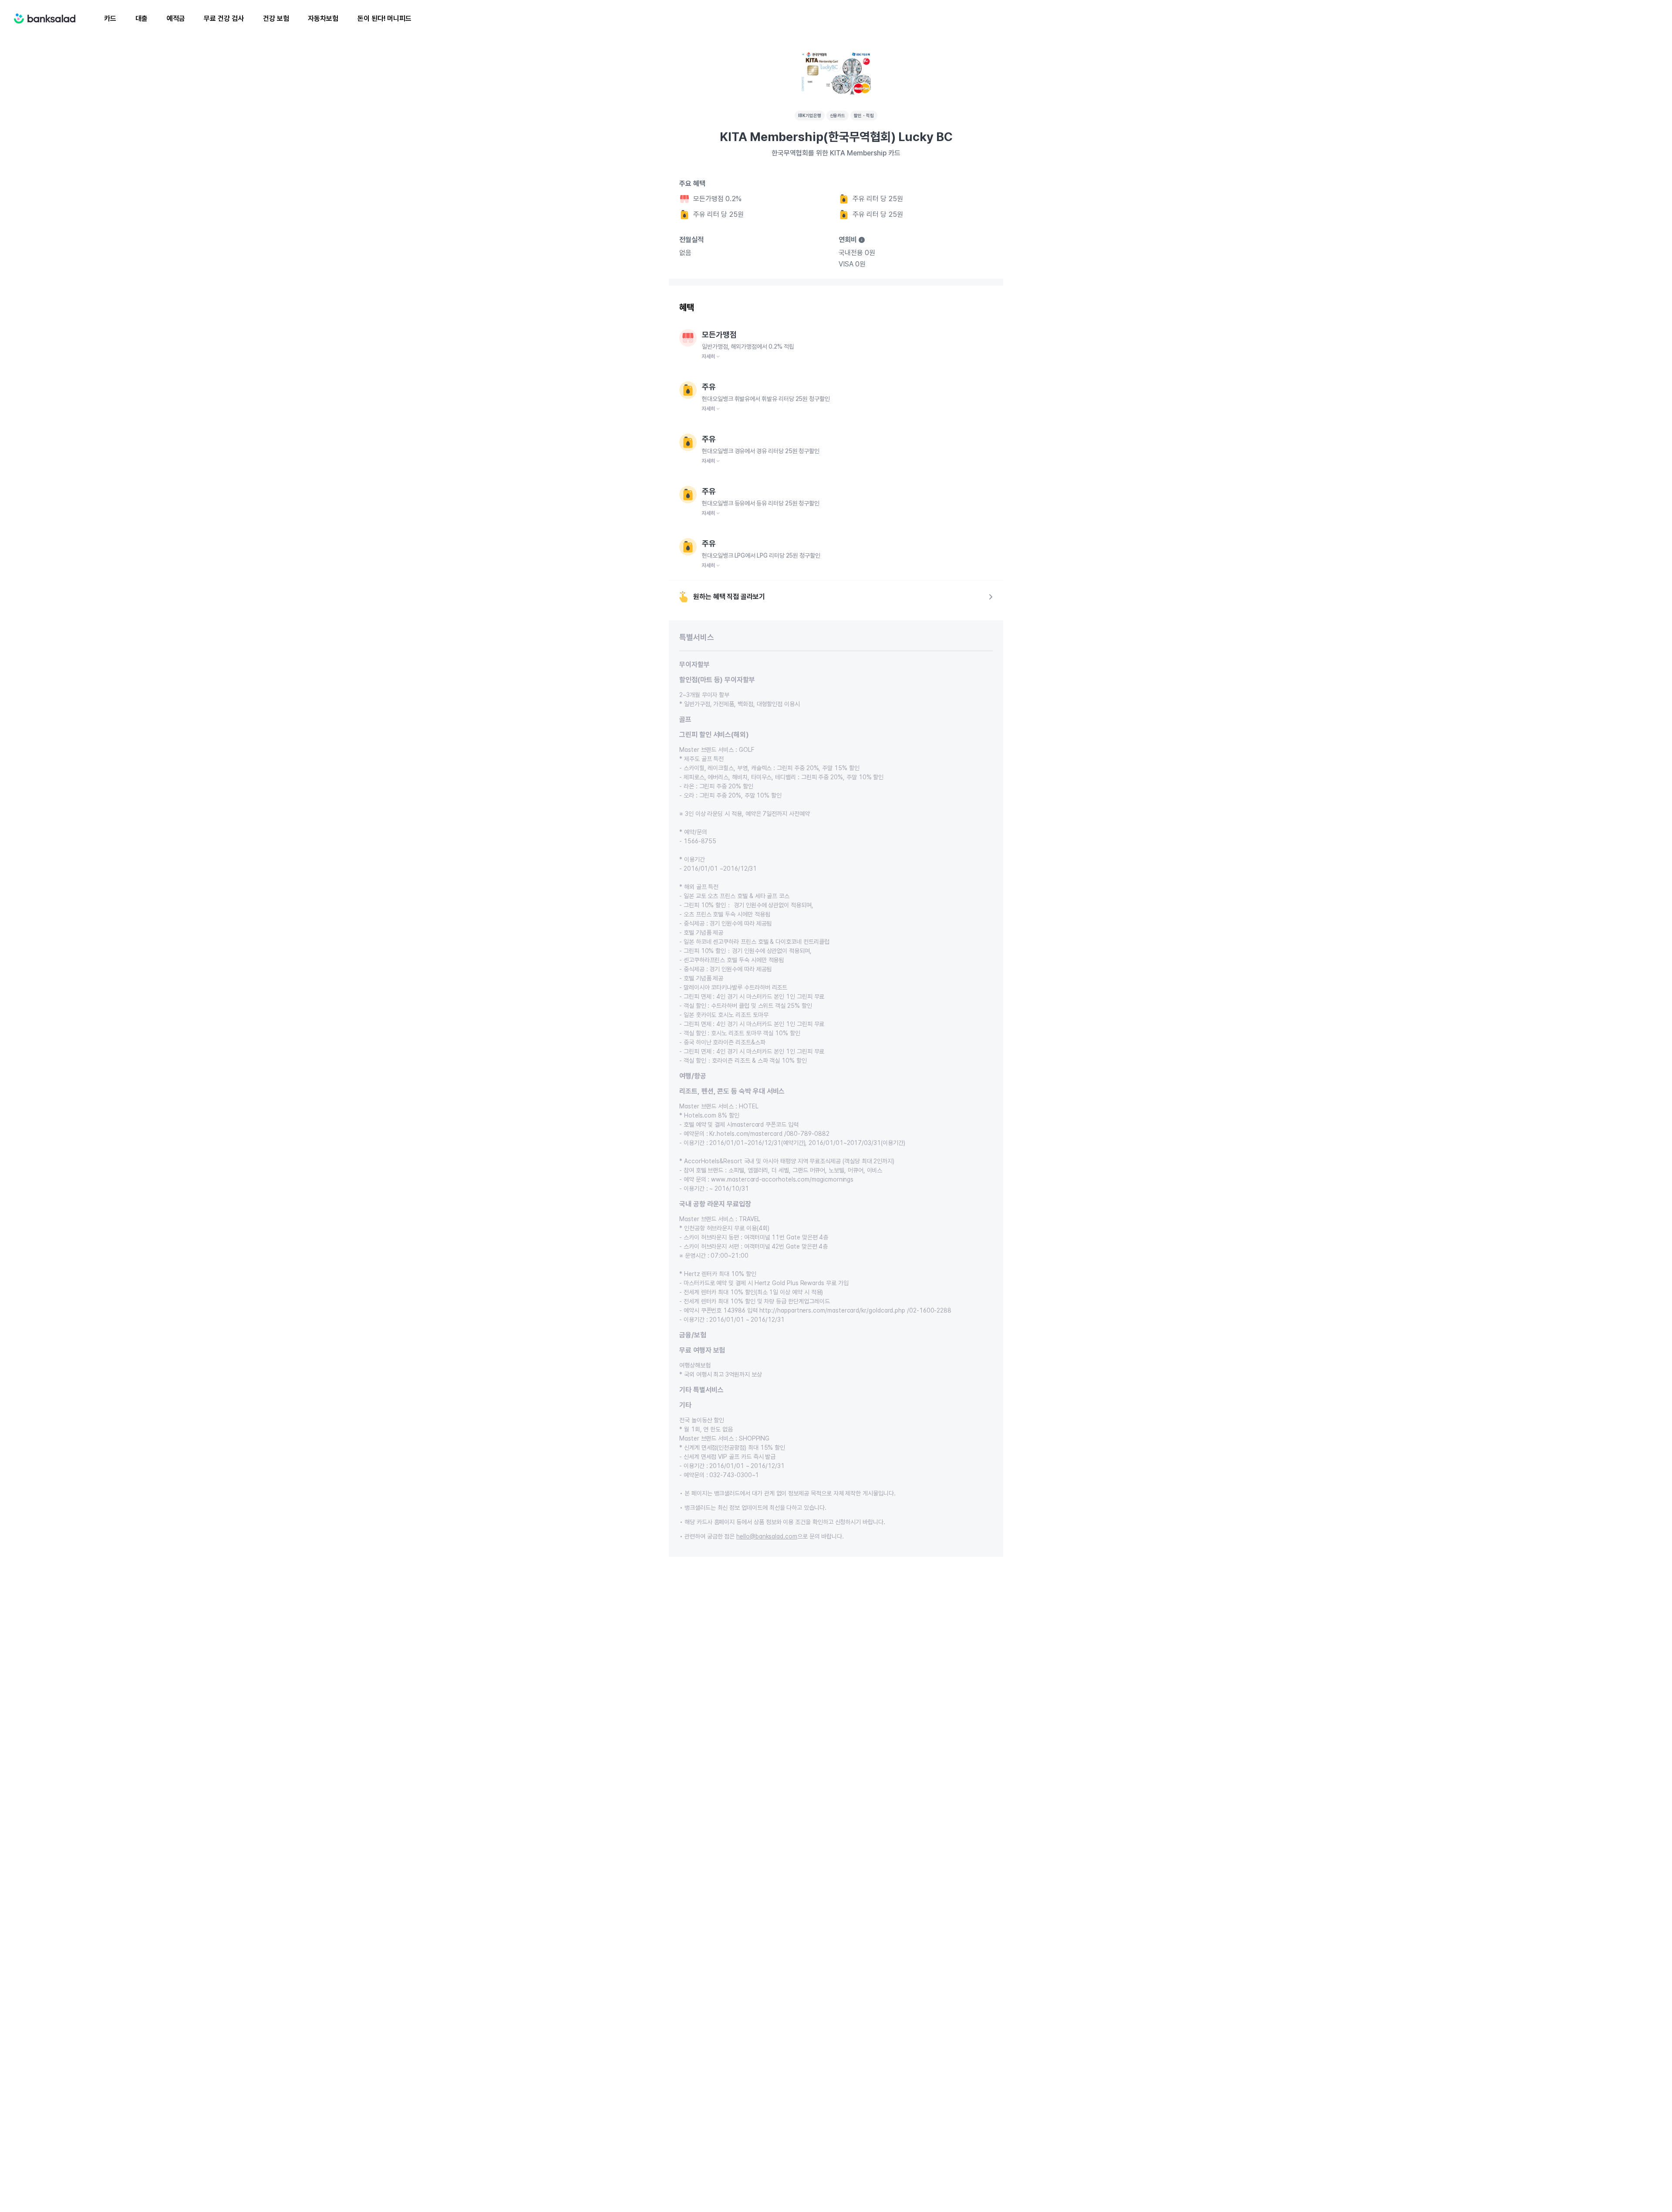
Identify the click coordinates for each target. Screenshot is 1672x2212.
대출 (142, 19)
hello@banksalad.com (767, 1536)
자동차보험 (323, 19)
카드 (110, 19)
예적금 (176, 19)
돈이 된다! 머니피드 (384, 19)
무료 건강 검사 (224, 19)
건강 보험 (276, 19)
